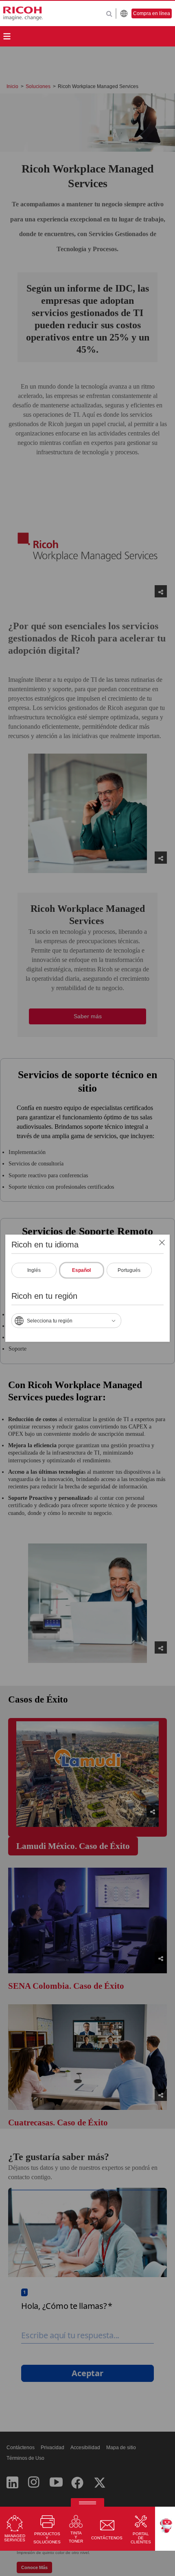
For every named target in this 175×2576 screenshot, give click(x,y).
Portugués (129, 1270)
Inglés (34, 1270)
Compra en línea (152, 13)
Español (81, 1270)
